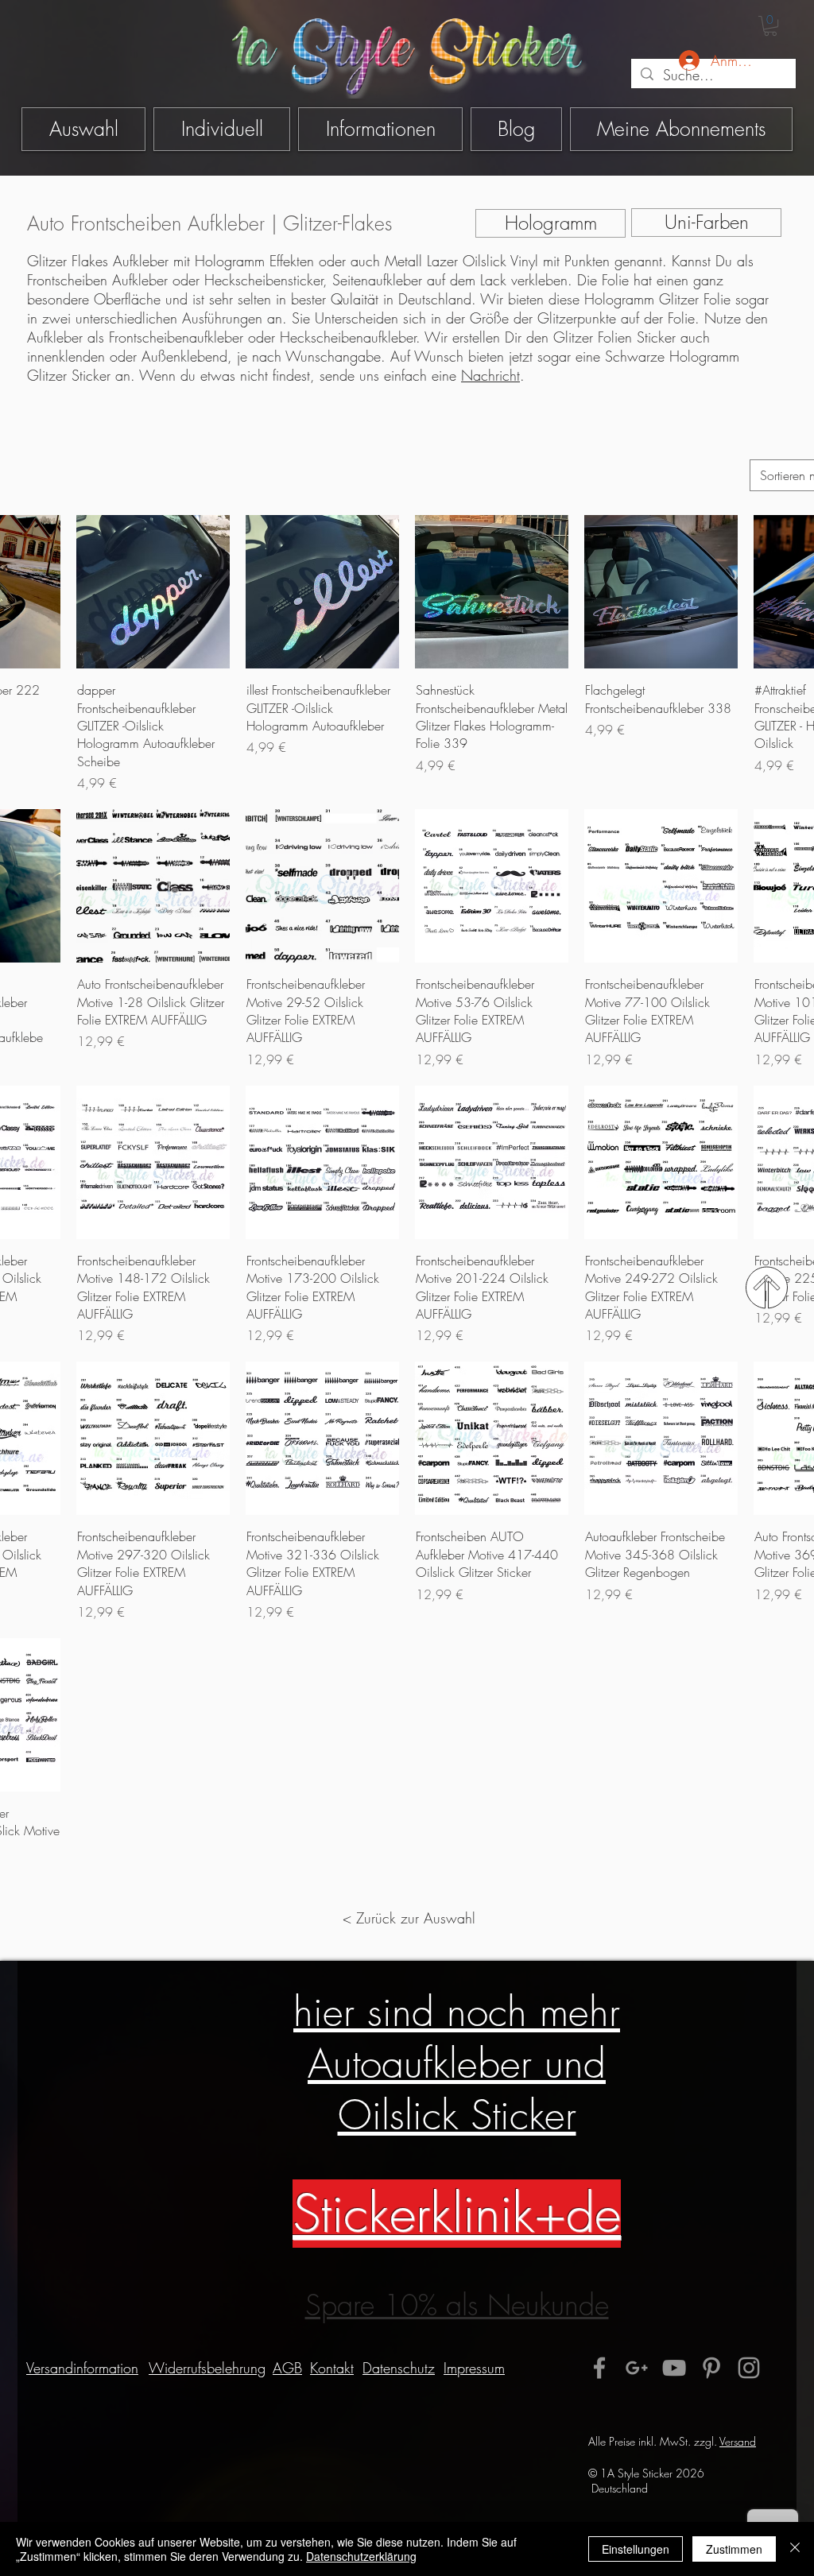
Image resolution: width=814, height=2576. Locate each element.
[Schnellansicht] (153, 592)
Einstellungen (636, 2549)
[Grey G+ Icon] (637, 2368)
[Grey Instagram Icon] (749, 2368)
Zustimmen (734, 2549)
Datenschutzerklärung (361, 2556)
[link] (770, 26)
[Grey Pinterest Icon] (711, 2368)
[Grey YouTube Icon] (674, 2368)
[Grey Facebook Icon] (599, 2368)
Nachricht (490, 375)
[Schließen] (795, 2549)
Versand (738, 2441)
